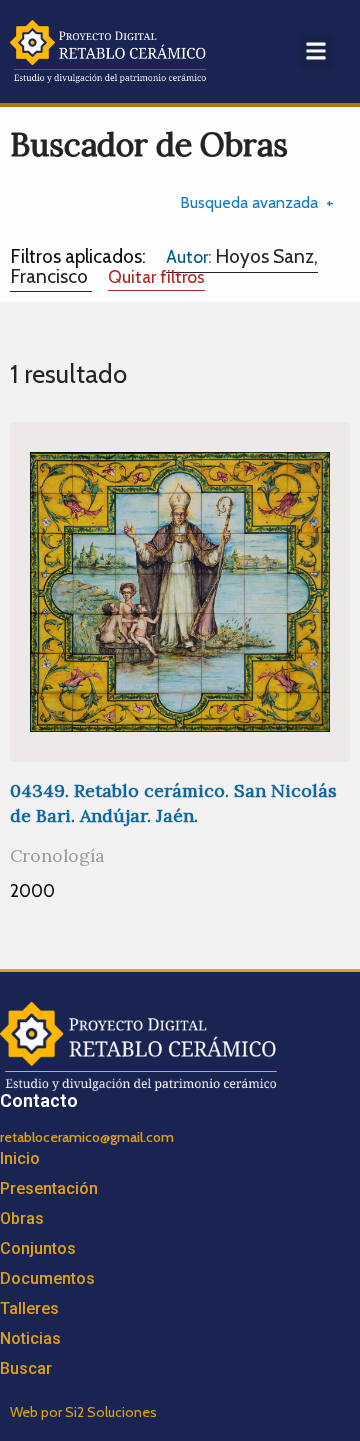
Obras (22, 1218)
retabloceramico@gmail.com (87, 1137)
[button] (316, 51)
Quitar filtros (156, 276)
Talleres (29, 1308)
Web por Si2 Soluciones (83, 1412)
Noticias (30, 1338)
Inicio (20, 1158)
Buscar (26, 1368)
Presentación (49, 1188)
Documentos (47, 1278)
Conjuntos (38, 1248)
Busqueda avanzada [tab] (249, 202)
